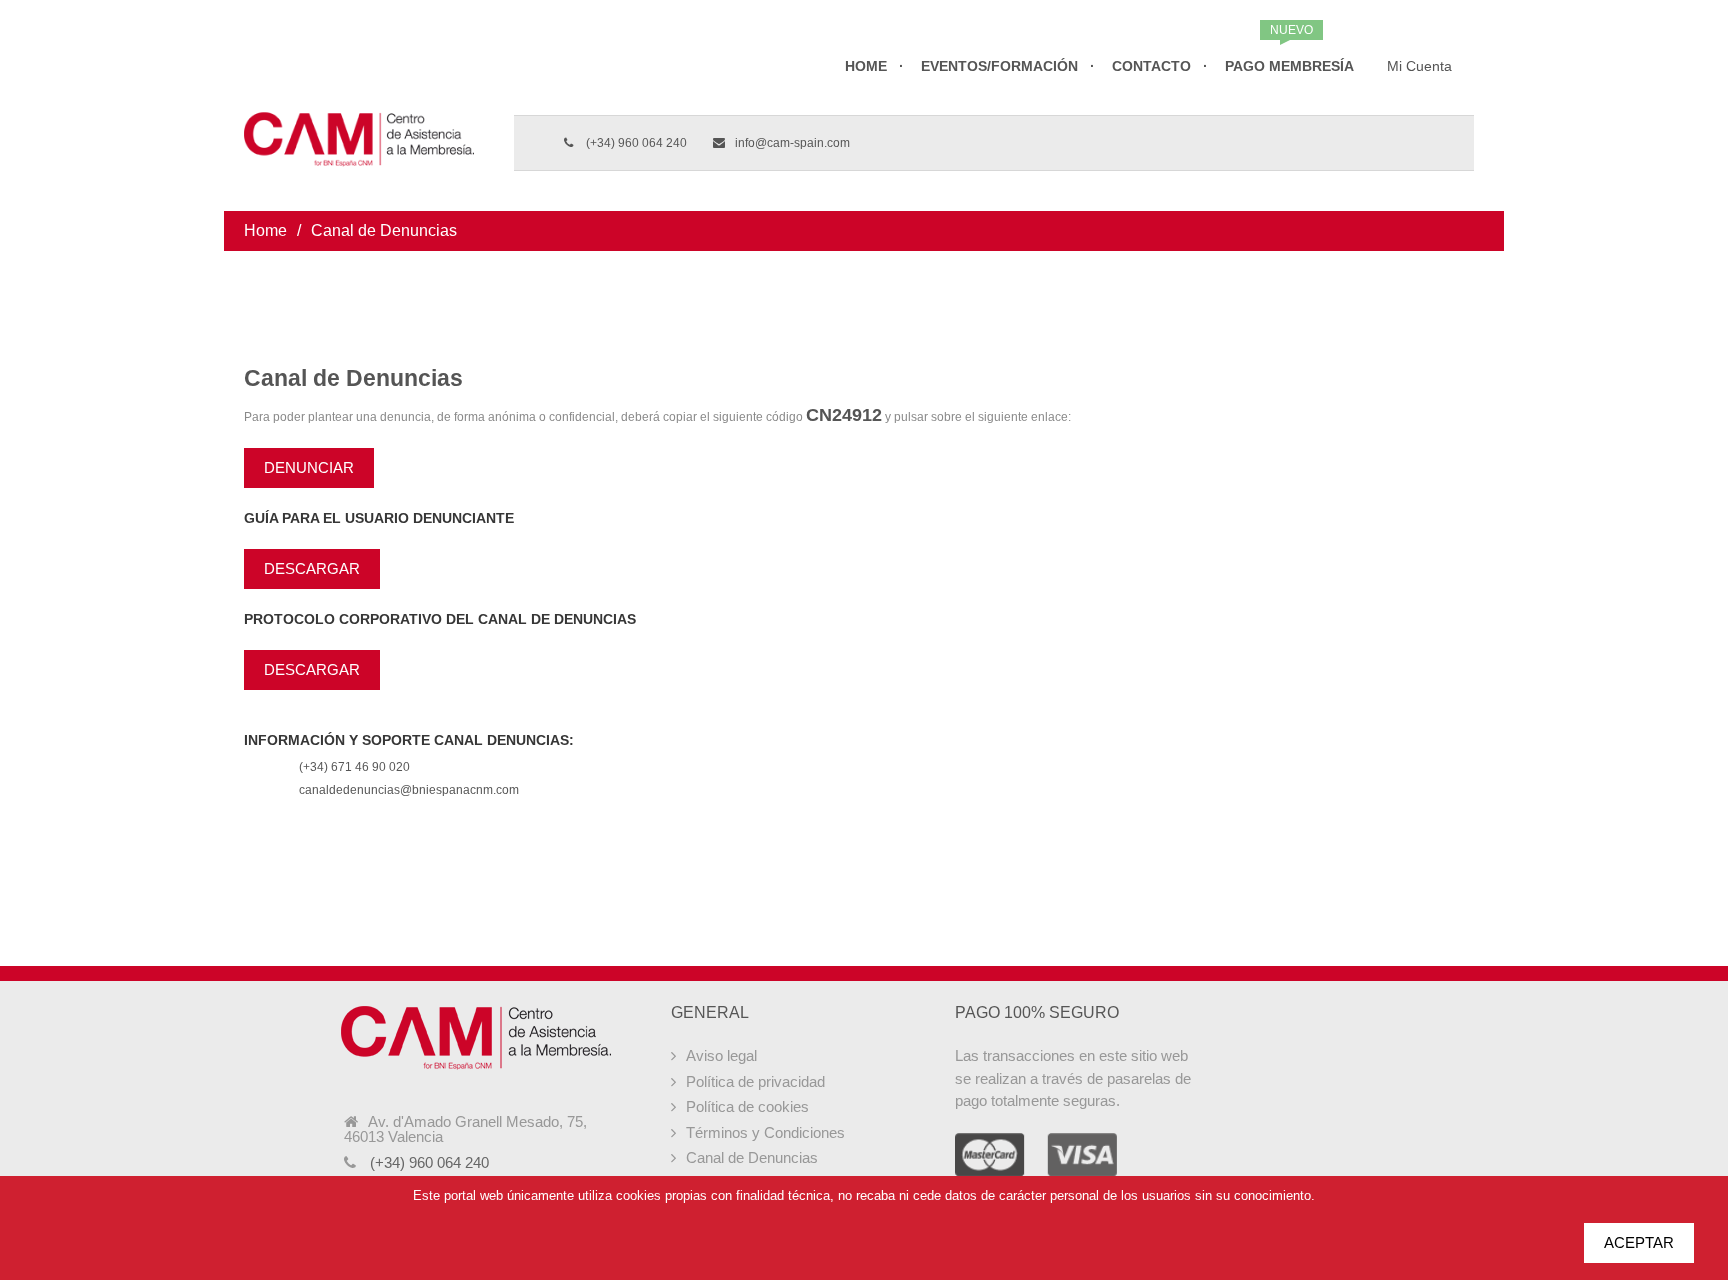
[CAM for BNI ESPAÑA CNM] (359, 105)
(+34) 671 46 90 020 (354, 767)
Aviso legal (721, 1055)
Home (866, 66)
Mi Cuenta (1419, 66)
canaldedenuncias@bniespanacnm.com (409, 790)
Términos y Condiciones (765, 1132)
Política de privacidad (755, 1081)
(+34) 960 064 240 (635, 143)
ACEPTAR (1639, 1242)
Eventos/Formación (999, 66)
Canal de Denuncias (752, 1157)
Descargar (312, 568)
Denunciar (309, 467)
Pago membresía (1289, 66)
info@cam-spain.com (792, 143)
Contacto (1151, 66)
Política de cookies (747, 1106)
